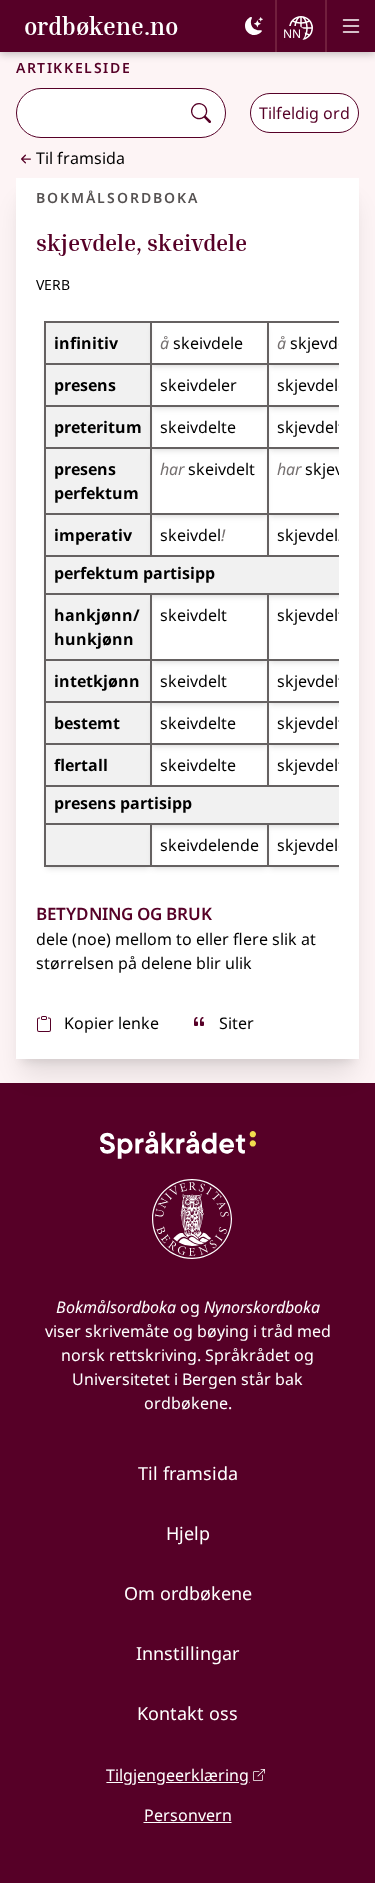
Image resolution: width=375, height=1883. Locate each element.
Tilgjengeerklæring (177, 1775)
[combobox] (100, 113)
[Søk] (201, 113)
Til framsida (80, 158)
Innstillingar (187, 1653)
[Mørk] (254, 26)
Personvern (188, 1815)
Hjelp (188, 1533)
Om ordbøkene (188, 1593)
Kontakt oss (187, 1713)
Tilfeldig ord (304, 113)
